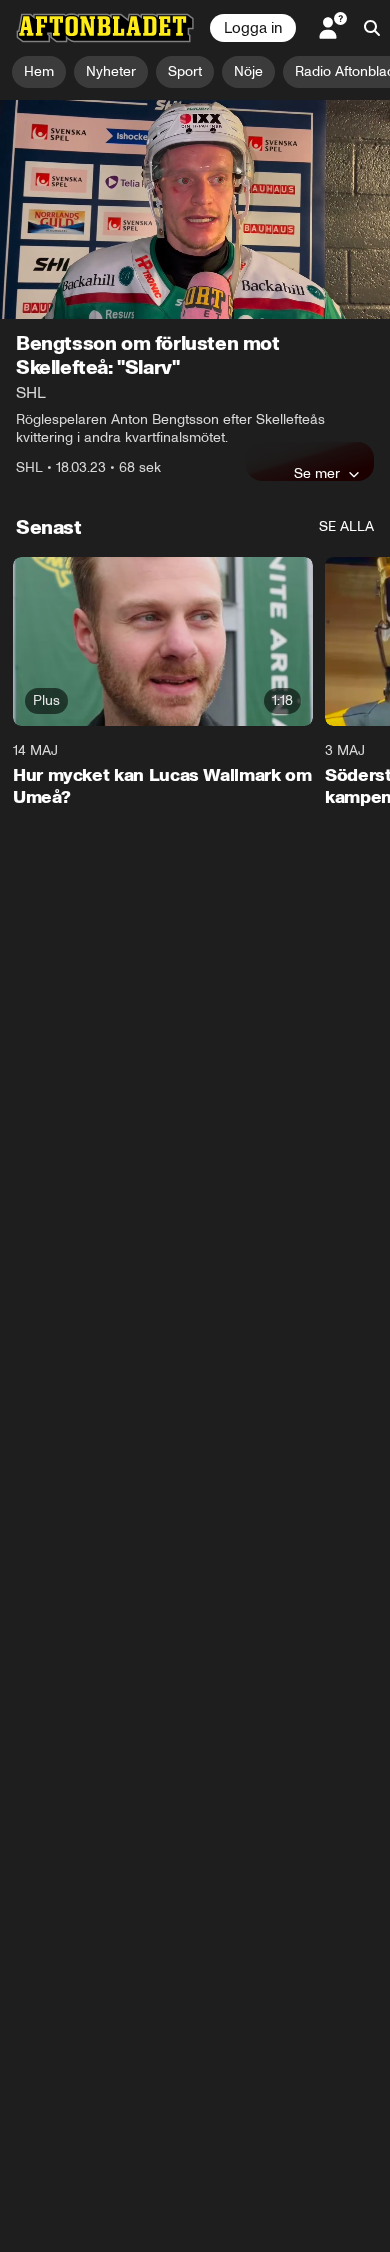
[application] (195, 209)
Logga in (253, 28)
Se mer (317, 473)
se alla (346, 526)
